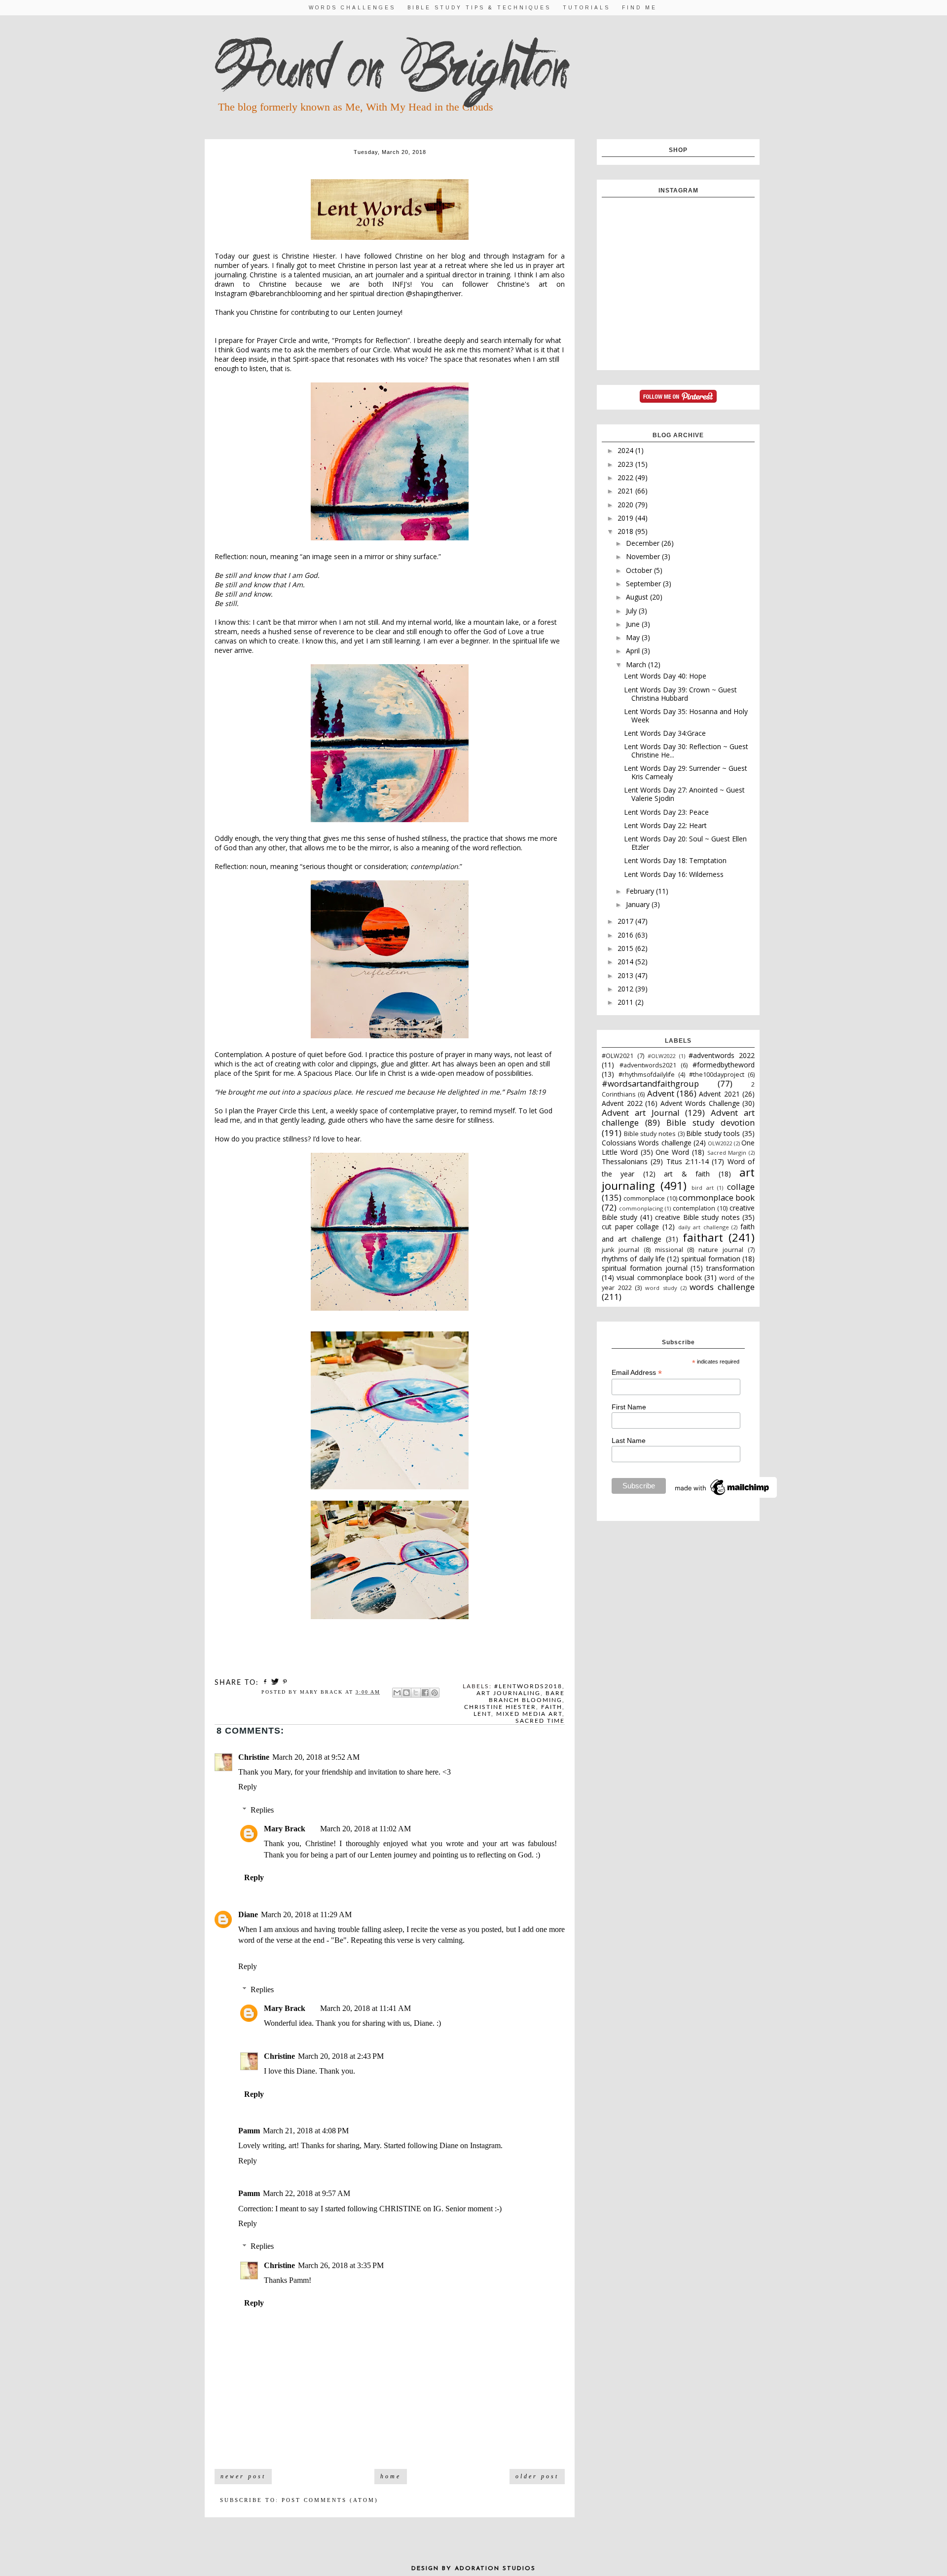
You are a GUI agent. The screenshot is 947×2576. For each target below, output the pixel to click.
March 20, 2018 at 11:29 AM (306, 1914)
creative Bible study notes (697, 1217)
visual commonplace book (659, 1277)
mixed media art (529, 1714)
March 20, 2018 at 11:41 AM (365, 2008)
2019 (626, 518)
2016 (626, 935)
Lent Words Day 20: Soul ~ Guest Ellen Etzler (685, 843)
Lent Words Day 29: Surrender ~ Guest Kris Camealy (686, 772)
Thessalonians (625, 1161)
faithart (703, 1237)
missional (669, 1250)
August (638, 597)
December (644, 543)
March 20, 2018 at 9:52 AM (316, 1757)
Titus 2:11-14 (688, 1161)
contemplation (694, 1208)
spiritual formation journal (645, 1268)
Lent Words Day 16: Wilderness (674, 874)
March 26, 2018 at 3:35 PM (341, 2265)
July (632, 611)
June (634, 624)
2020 (626, 505)
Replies (262, 1810)
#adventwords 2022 (722, 1055)
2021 (626, 491)
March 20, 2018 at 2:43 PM (341, 2056)
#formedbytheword (724, 1065)
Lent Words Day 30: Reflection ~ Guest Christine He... (686, 751)
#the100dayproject (717, 1075)
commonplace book (717, 1197)
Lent (482, 1714)
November (644, 556)
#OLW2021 (618, 1056)
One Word (672, 1152)
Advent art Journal (641, 1113)
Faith (552, 1707)
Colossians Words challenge (647, 1143)
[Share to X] (416, 1693)
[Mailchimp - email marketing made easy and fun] (723, 1495)
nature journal (721, 1250)
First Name (629, 1407)
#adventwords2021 (648, 1065)
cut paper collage (630, 1227)
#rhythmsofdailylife (647, 1075)
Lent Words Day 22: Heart (665, 825)
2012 (626, 989)
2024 (626, 450)
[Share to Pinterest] (435, 1693)
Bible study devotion (710, 1122)
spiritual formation (710, 1259)
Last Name (629, 1440)
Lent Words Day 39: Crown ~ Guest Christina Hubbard (680, 694)
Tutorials (586, 8)
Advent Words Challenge (700, 1103)
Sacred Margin (727, 1153)
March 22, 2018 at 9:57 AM (307, 2193)
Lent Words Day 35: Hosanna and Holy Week (686, 716)
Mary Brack (285, 1829)
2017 (626, 921)
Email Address (637, 1373)
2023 (626, 464)
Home (391, 2476)
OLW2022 (720, 1143)
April (634, 651)
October (640, 570)
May (634, 637)
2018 (626, 531)
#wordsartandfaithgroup (650, 1083)
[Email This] (397, 1693)
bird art (703, 1188)
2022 (626, 477)
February (641, 891)
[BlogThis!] (406, 1693)
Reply (248, 1787)
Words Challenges (352, 8)
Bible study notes (650, 1134)
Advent (661, 1093)
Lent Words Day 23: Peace (666, 812)
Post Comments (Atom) (330, 2500)
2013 (626, 975)
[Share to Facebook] (425, 1693)
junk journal (620, 1250)
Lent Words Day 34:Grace (665, 733)
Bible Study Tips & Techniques (479, 8)
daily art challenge (704, 1227)
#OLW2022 (661, 1056)
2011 (626, 1002)
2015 (626, 948)
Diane (248, 1914)
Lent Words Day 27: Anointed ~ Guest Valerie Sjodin (684, 794)
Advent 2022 (622, 1103)
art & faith (687, 1174)
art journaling (509, 1693)
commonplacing (641, 1208)
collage (741, 1187)
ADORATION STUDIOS (495, 2569)
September (644, 584)
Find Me (639, 8)
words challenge (722, 1287)
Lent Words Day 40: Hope (665, 676)
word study (661, 1288)
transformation (730, 1268)
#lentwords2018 (528, 1686)
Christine (254, 1757)
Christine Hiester (500, 1707)
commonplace (644, 1198)
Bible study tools (713, 1133)
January (639, 904)
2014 (626, 962)
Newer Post (243, 2476)
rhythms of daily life (633, 1259)
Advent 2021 (719, 1094)
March (637, 664)
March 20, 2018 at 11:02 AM (365, 1829)
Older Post (537, 2476)
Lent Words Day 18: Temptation (675, 860)
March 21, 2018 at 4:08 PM (306, 2131)
